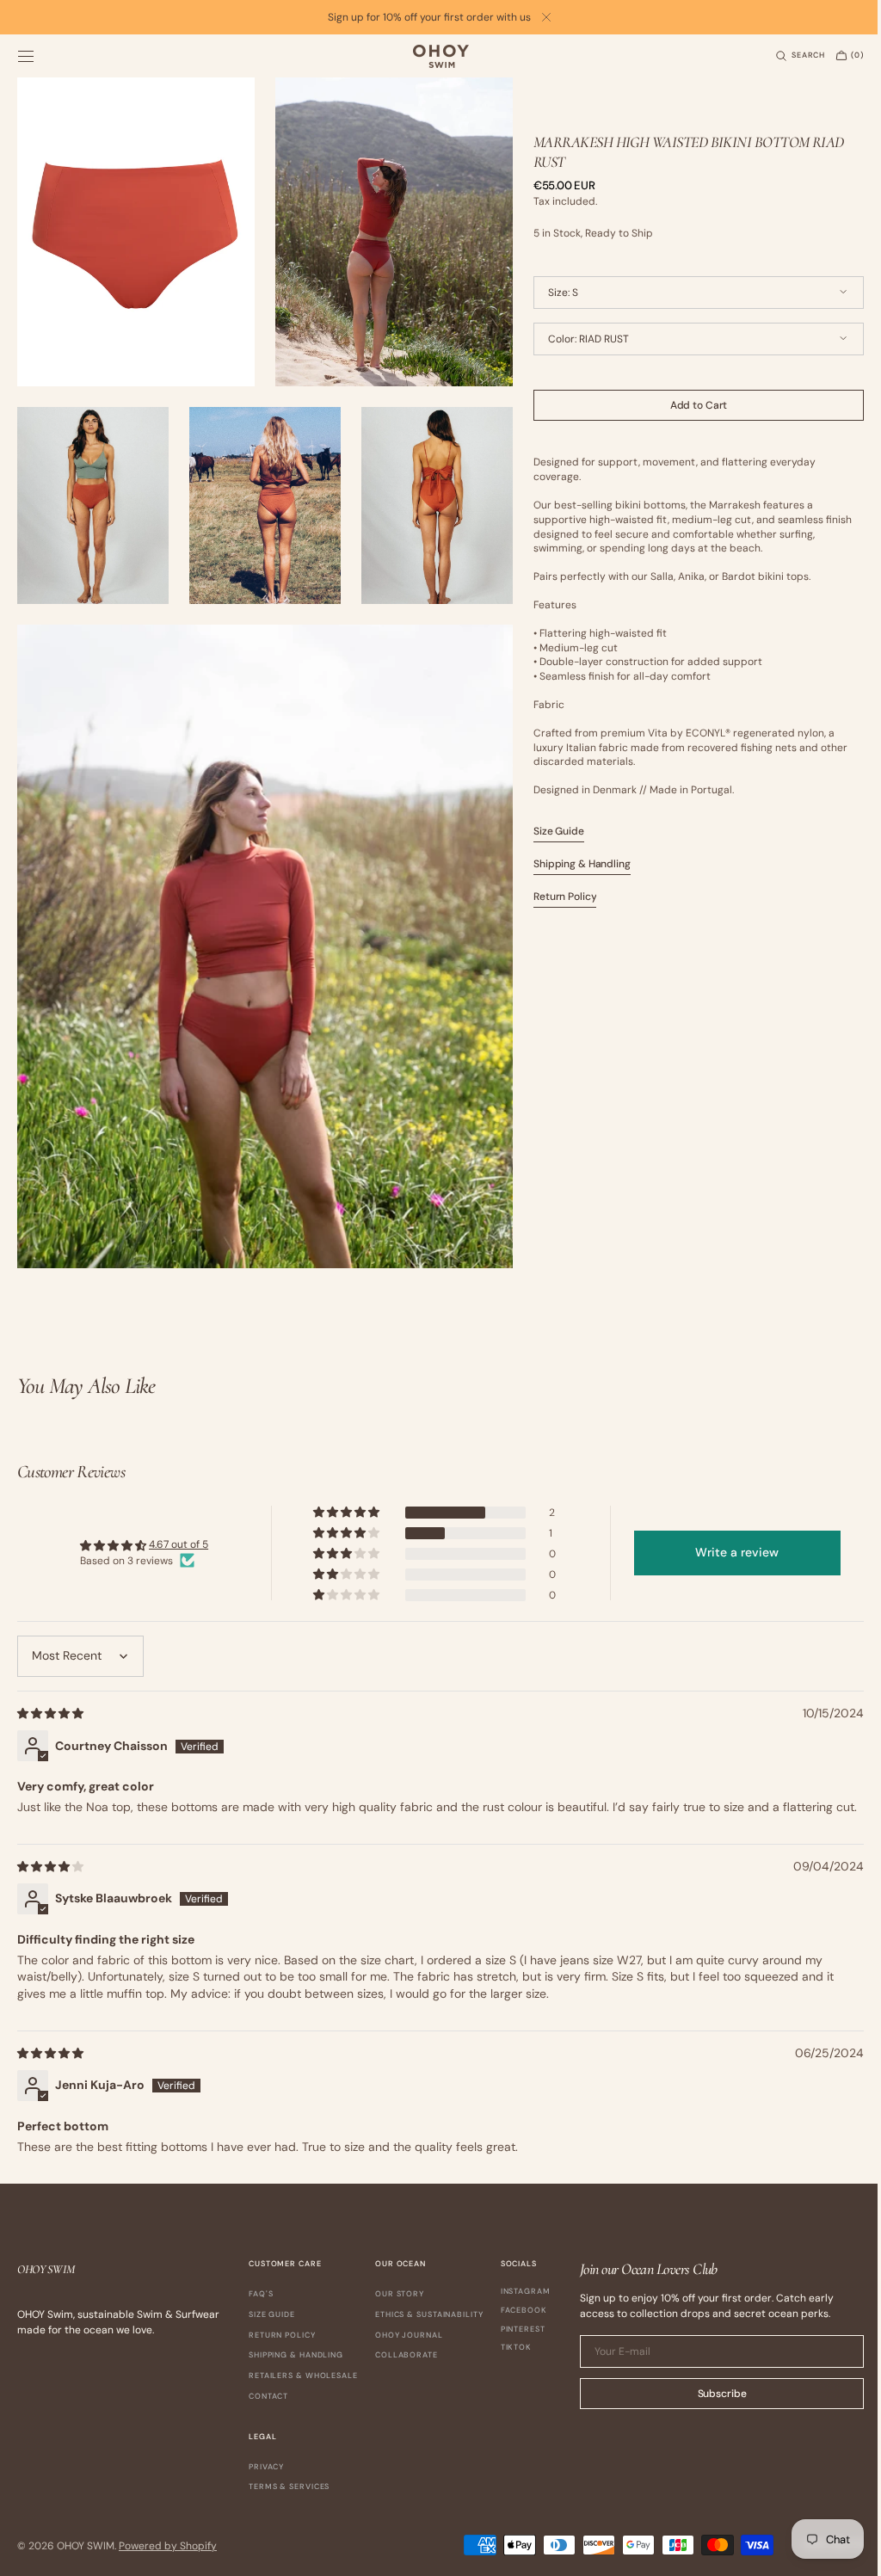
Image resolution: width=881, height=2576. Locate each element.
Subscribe (709, 2392)
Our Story (400, 2293)
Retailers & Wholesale (303, 2374)
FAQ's (261, 2293)
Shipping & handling (296, 2354)
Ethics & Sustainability (429, 2313)
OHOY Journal (409, 2333)
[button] (26, 56)
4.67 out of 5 (177, 1526)
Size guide (272, 2313)
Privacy (333, 2465)
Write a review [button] (727, 1534)
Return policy (282, 2333)
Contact (268, 2394)
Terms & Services (356, 2485)
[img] (52, 1694)
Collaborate (407, 2354)
